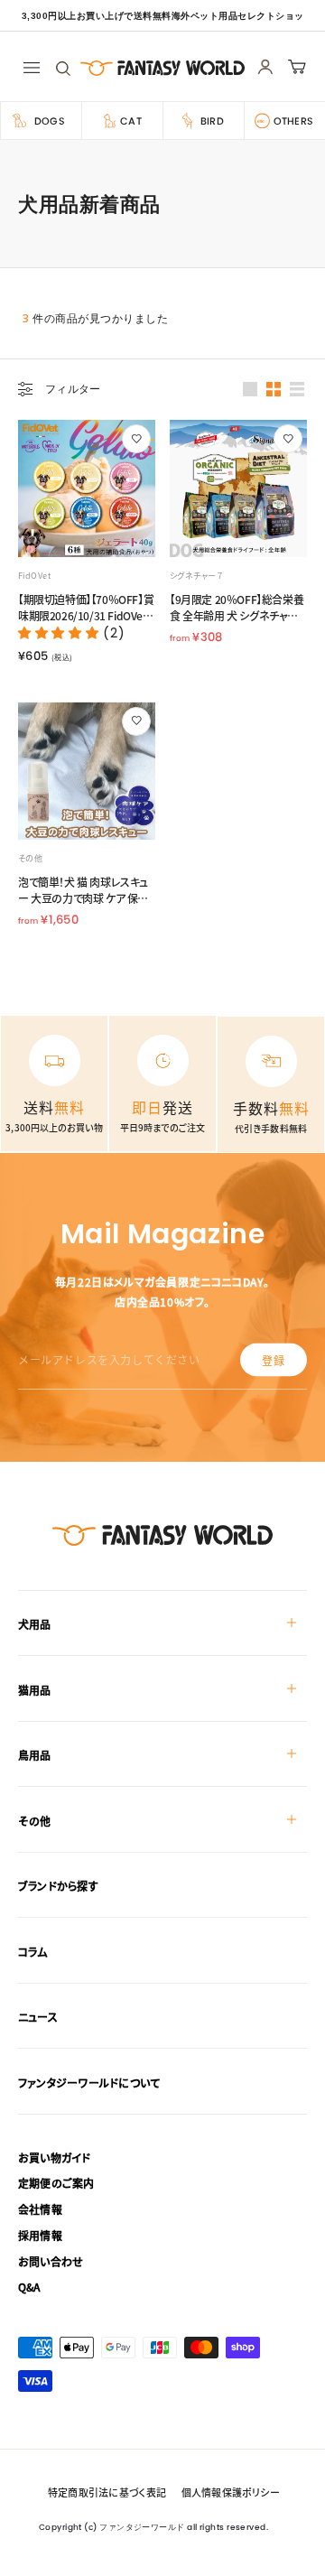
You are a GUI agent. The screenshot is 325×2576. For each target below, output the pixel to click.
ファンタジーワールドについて (89, 2083)
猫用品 (35, 1690)
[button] (60, 633)
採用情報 (40, 2235)
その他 (35, 1821)
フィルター (73, 389)
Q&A (29, 2287)
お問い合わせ (51, 2261)
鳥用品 (35, 1755)
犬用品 (35, 1624)
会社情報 (40, 2209)
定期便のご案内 (56, 2183)
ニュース (38, 2017)
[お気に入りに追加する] (136, 439)
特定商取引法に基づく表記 (107, 2492)
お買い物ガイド (55, 2158)
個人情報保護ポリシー (231, 2492)
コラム (33, 1952)
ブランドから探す (58, 1886)
